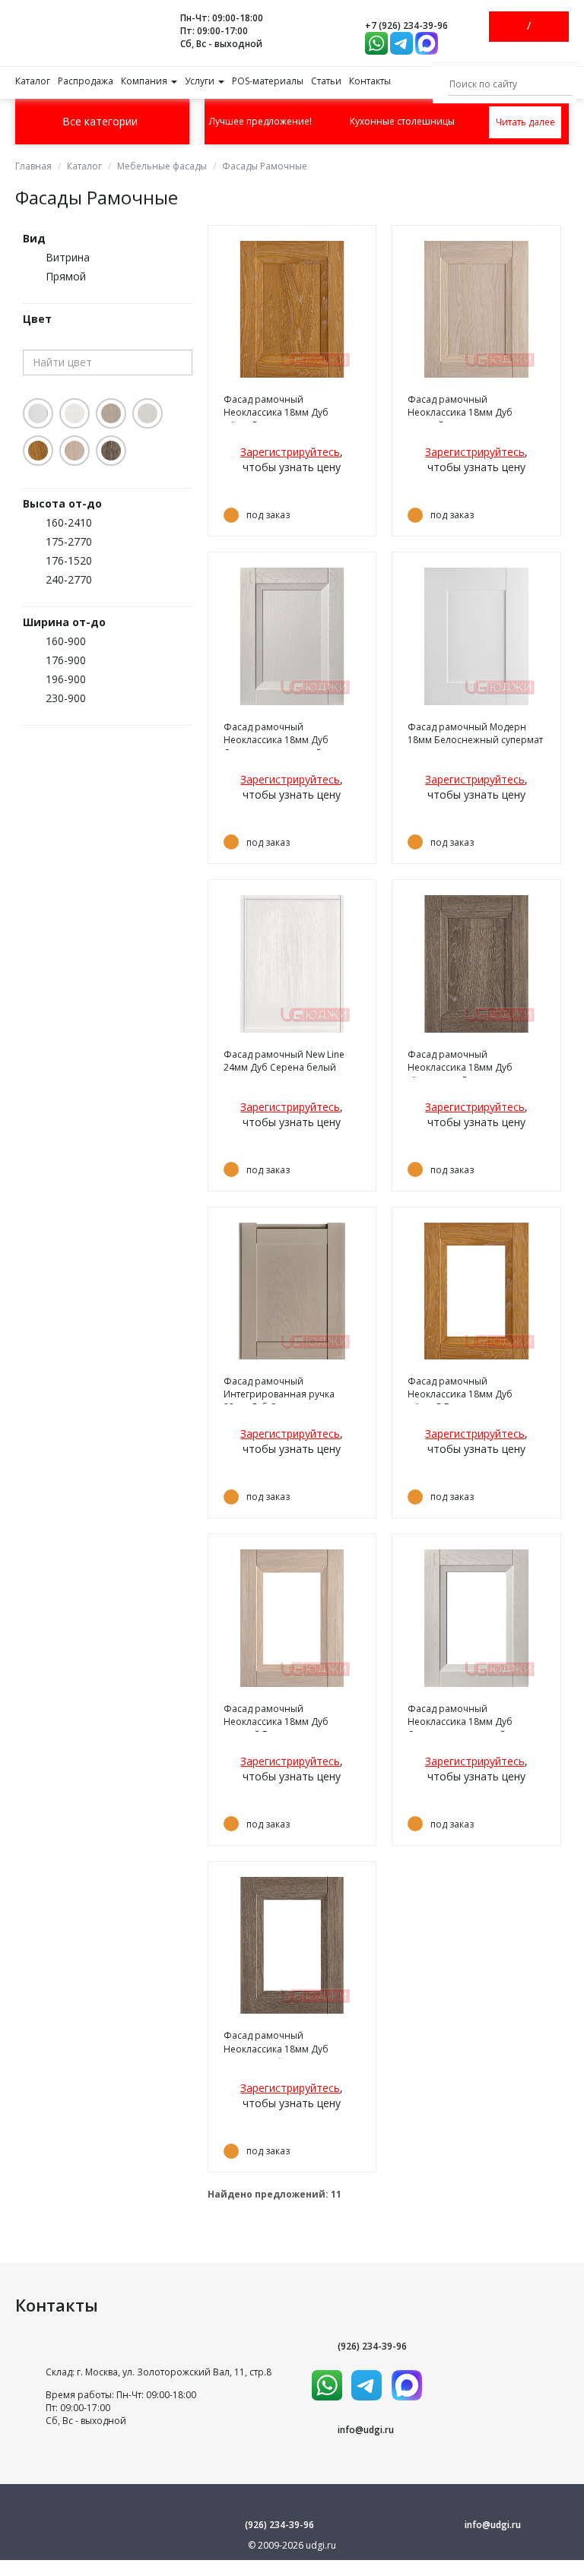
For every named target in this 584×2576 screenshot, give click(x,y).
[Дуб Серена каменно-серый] (111, 413)
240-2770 (69, 579)
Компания (145, 81)
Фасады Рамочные (265, 166)
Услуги (201, 81)
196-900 (66, 679)
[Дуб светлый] (75, 451)
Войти (516, 27)
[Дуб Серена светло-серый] (148, 413)
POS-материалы (268, 81)
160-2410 (69, 522)
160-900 (66, 641)
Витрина (68, 257)
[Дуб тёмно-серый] (111, 451)
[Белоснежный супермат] (38, 413)
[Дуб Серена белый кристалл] (75, 413)
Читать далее (525, 122)
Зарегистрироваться (542, 27)
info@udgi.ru (366, 2430)
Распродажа (86, 81)
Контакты (370, 81)
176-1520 (69, 560)
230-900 (66, 698)
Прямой (66, 276)
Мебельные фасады (162, 166)
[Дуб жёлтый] (38, 451)
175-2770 (69, 541)
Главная (33, 166)
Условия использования (292, 2566)
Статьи (326, 81)
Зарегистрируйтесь (290, 452)
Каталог (33, 81)
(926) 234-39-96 (372, 2346)
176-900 (66, 660)
